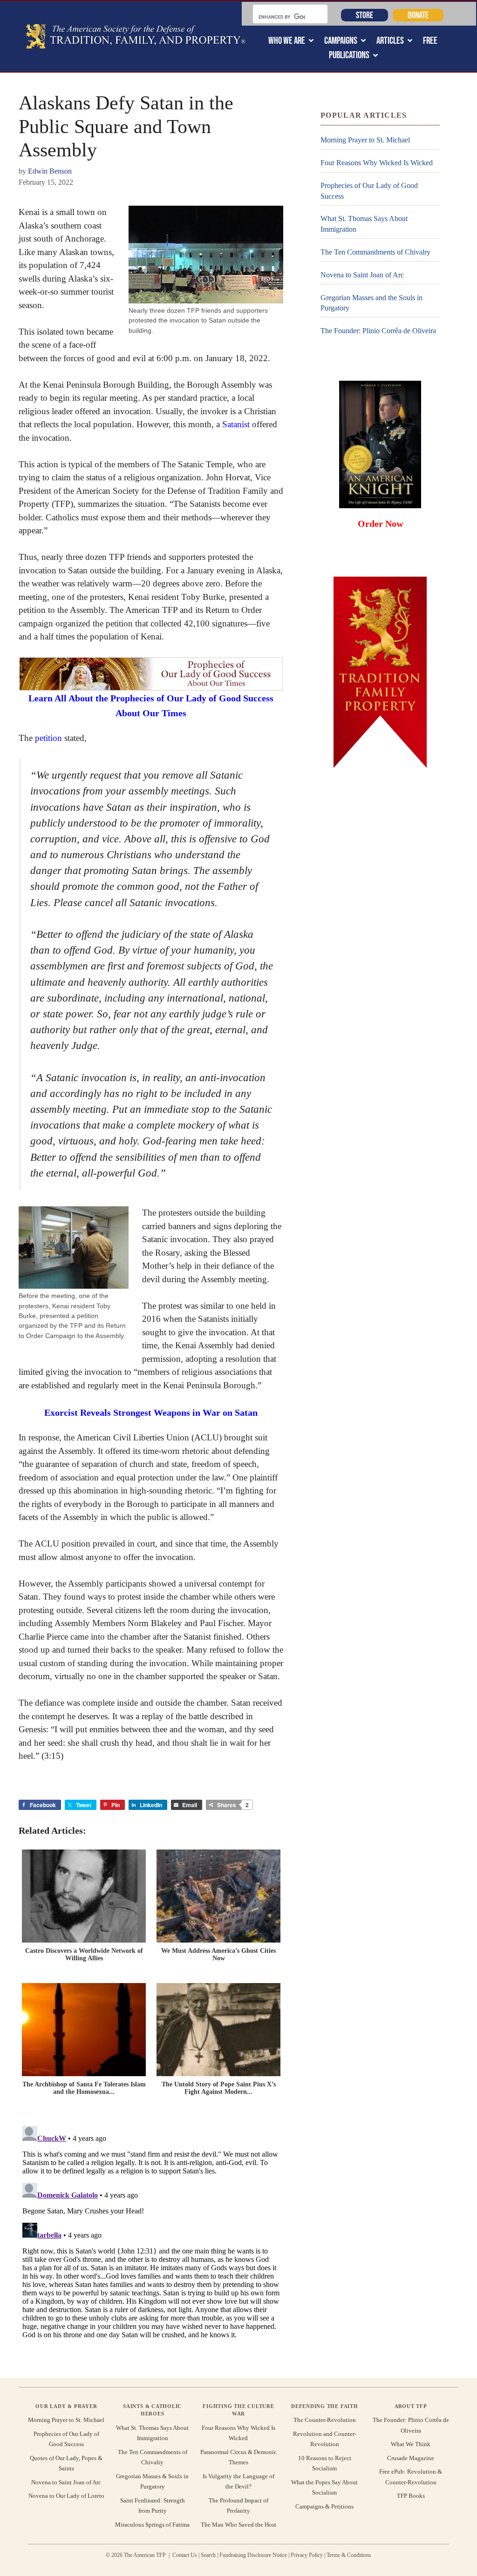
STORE (365, 15)
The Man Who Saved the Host (238, 2525)
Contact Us (185, 2555)
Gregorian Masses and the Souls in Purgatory (371, 303)
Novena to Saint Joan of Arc (362, 275)
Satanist (236, 424)
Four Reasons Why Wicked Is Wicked (377, 163)
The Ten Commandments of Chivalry (375, 252)
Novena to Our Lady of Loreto (66, 2496)
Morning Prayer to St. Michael (365, 140)
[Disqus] (151, 2239)
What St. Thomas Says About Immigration (364, 224)
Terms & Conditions (349, 2555)
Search (208, 2555)
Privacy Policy (307, 2555)
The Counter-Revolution (325, 2420)
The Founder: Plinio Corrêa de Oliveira (378, 331)
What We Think (411, 2444)
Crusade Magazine (411, 2458)
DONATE (418, 15)
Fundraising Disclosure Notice (253, 2555)
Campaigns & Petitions (324, 2506)
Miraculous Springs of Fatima (152, 2525)
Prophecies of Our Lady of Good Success (369, 191)
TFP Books (411, 2496)
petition (48, 738)
